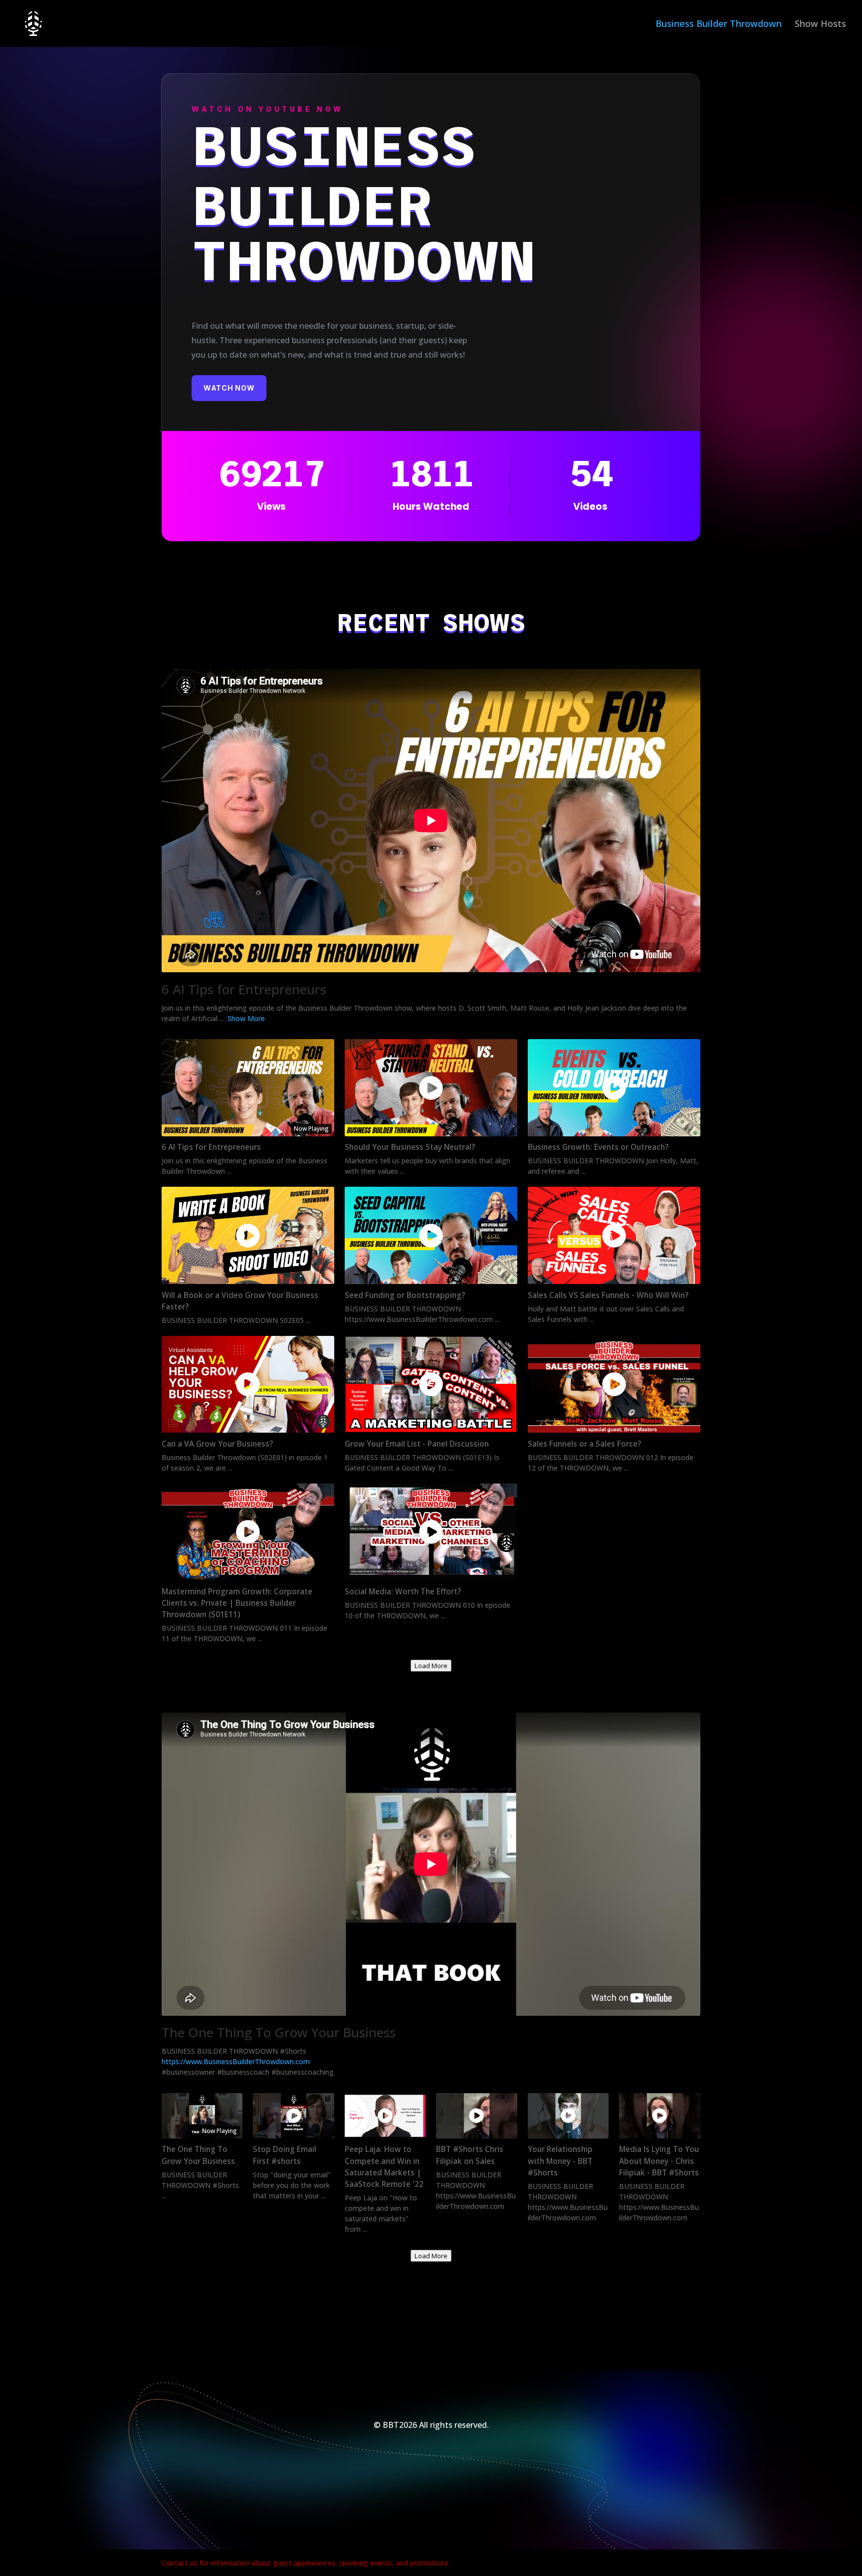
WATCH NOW (229, 388)
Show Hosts (820, 25)
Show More (246, 1018)
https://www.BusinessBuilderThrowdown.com (236, 2061)
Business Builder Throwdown (719, 25)
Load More (431, 1666)
